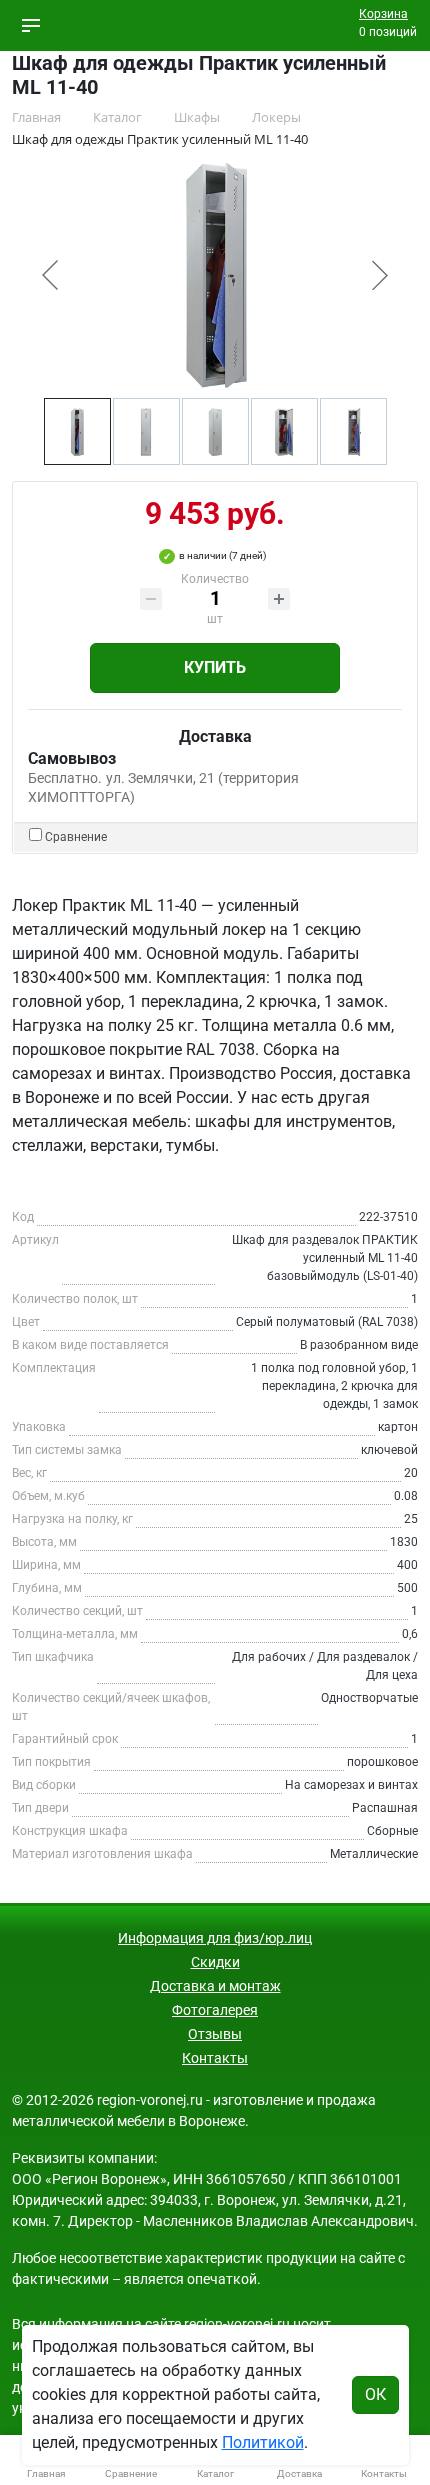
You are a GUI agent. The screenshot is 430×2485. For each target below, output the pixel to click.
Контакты (215, 2058)
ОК (375, 2394)
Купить (215, 667)
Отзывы (215, 2034)
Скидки (215, 1962)
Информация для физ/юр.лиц (215, 1938)
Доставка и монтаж (215, 1986)
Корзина (383, 14)
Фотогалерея (215, 2010)
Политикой (263, 2442)
